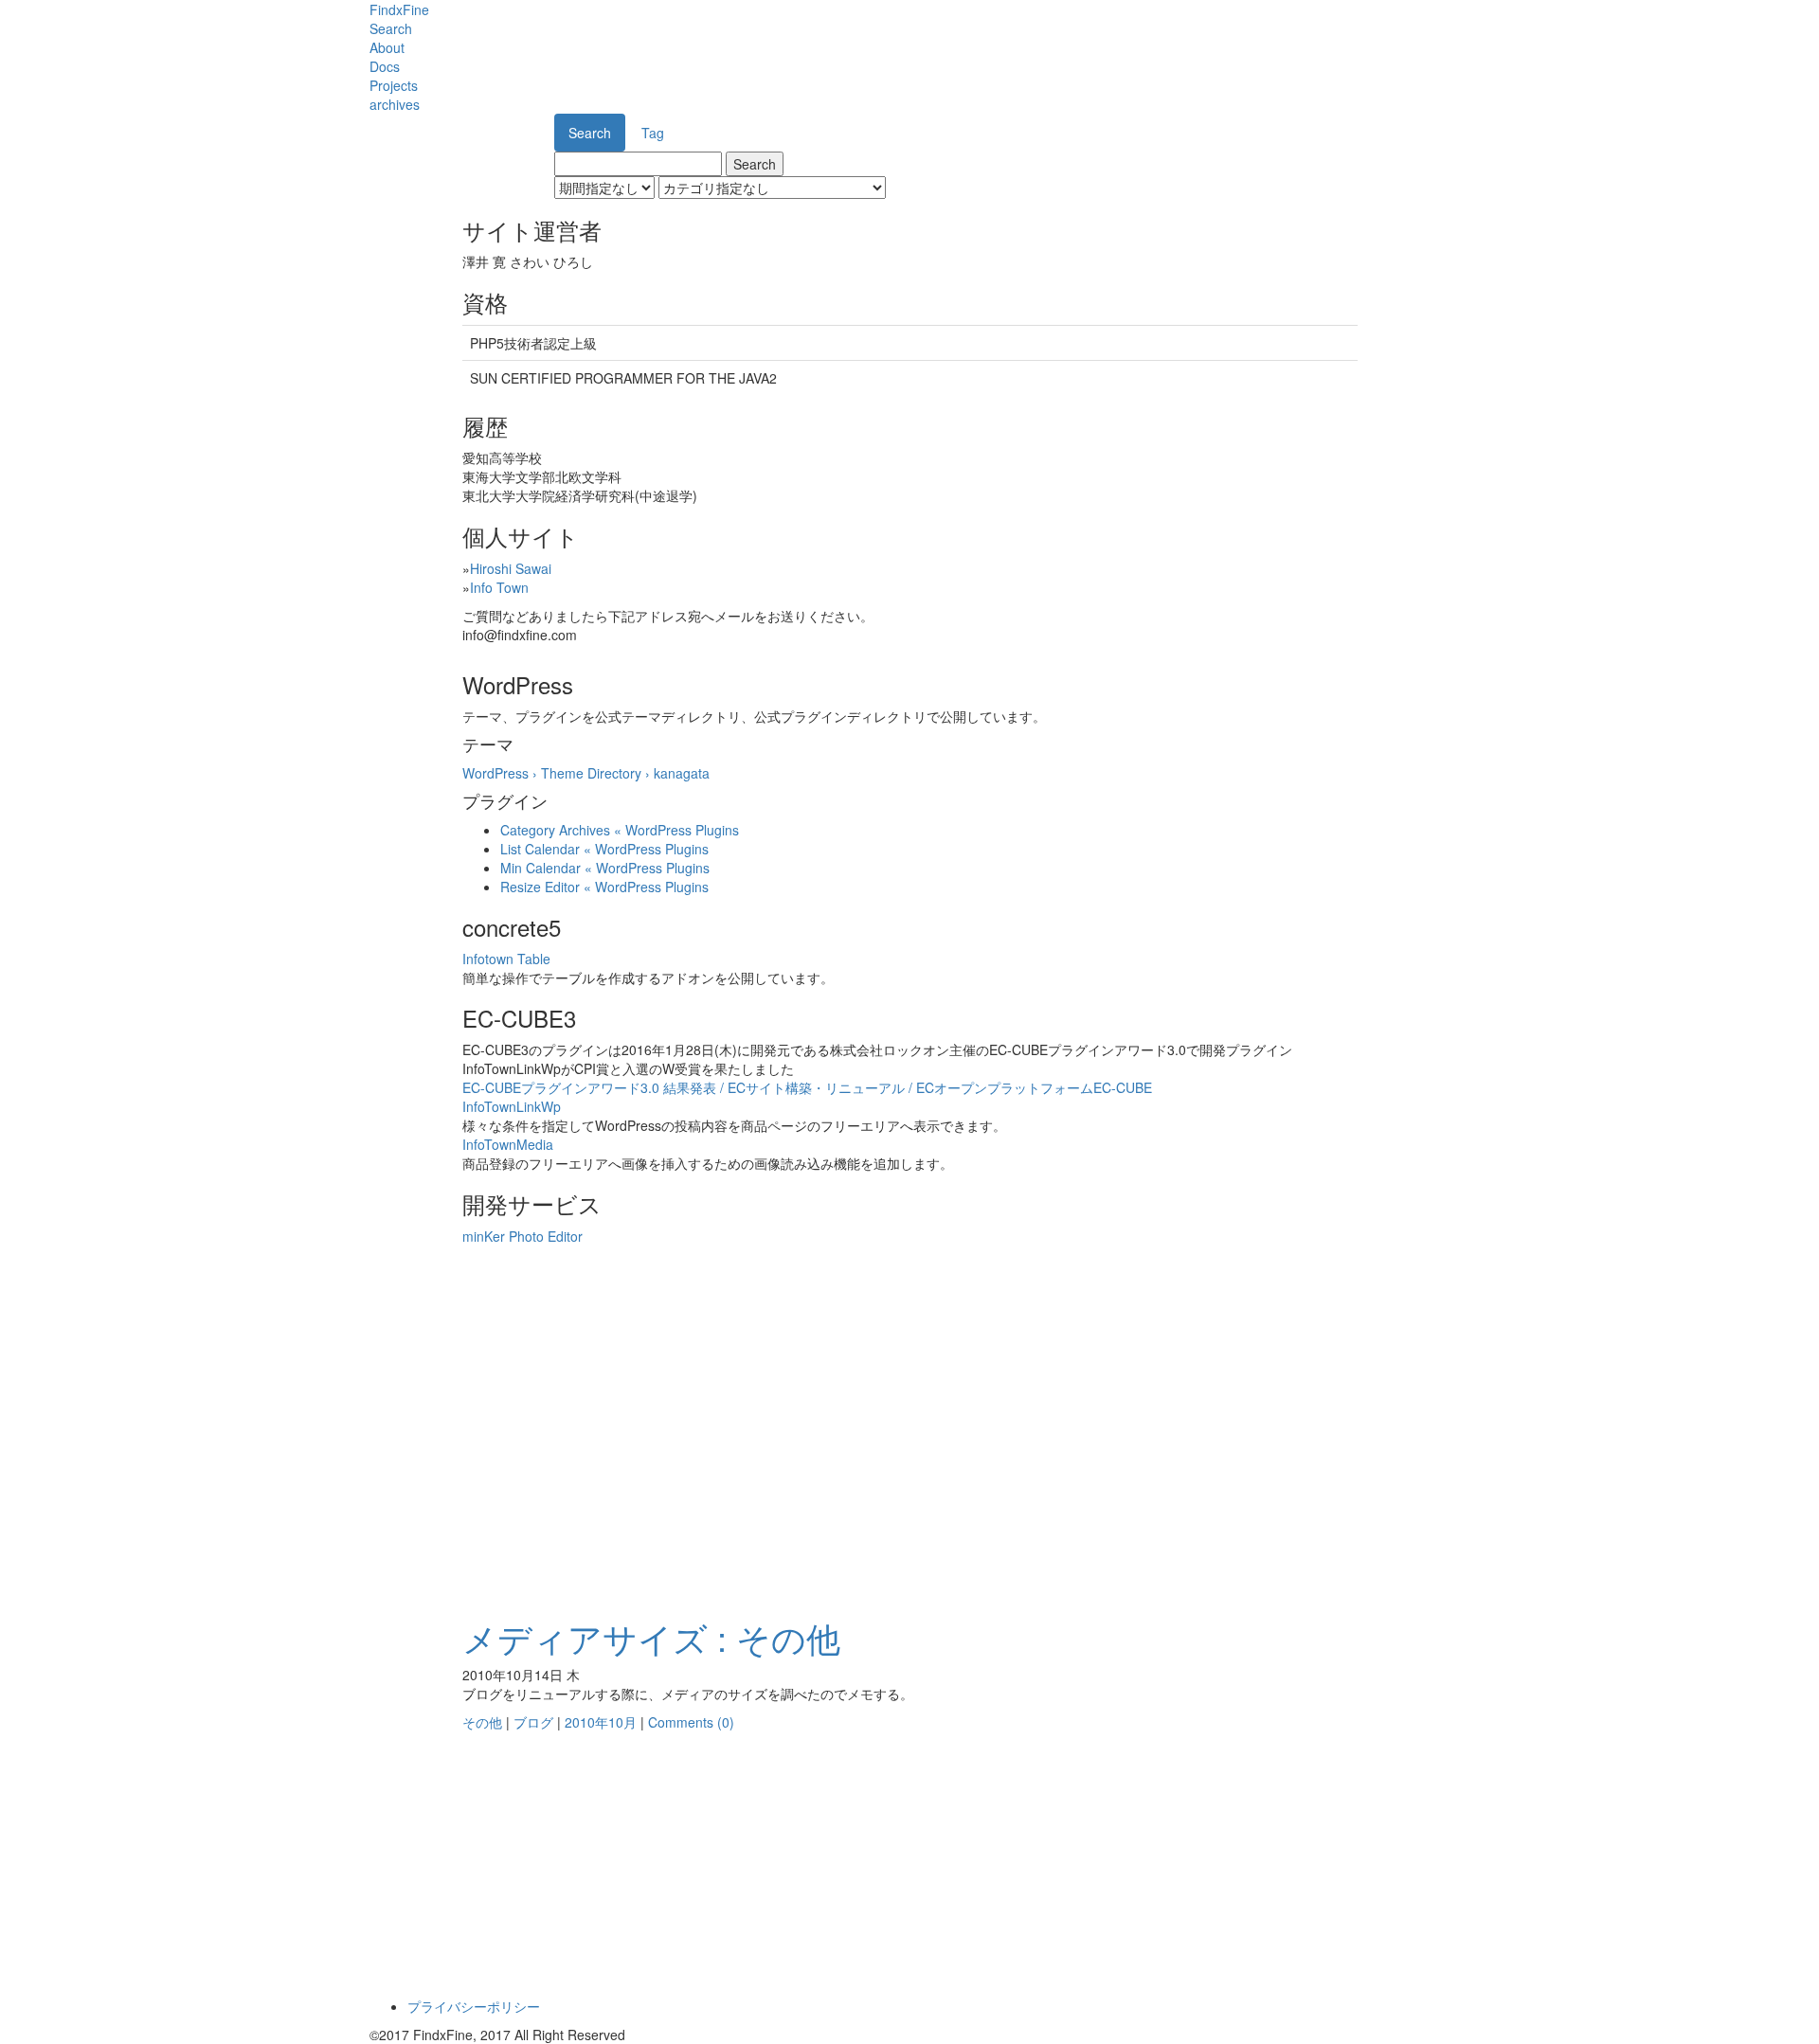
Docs (385, 66)
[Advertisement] (910, 1467)
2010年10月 (601, 1722)
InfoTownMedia (508, 1144)
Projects (394, 85)
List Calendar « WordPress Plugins (604, 849)
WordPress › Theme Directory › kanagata (586, 773)
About (387, 47)
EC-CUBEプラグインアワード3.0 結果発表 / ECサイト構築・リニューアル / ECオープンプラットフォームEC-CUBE (807, 1087)
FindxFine (399, 9)
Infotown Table (506, 959)
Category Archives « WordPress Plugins (620, 830)
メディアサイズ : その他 (651, 1637)
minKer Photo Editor (522, 1236)
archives (395, 104)
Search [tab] (590, 133)
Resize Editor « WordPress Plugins (604, 887)
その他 (482, 1722)
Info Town (499, 587)
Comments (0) (691, 1722)
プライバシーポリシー (474, 2006)
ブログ (533, 1722)
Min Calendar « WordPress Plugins (605, 868)
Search (391, 28)
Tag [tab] (653, 133)
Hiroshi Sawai (511, 568)
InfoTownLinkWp (512, 1106)
